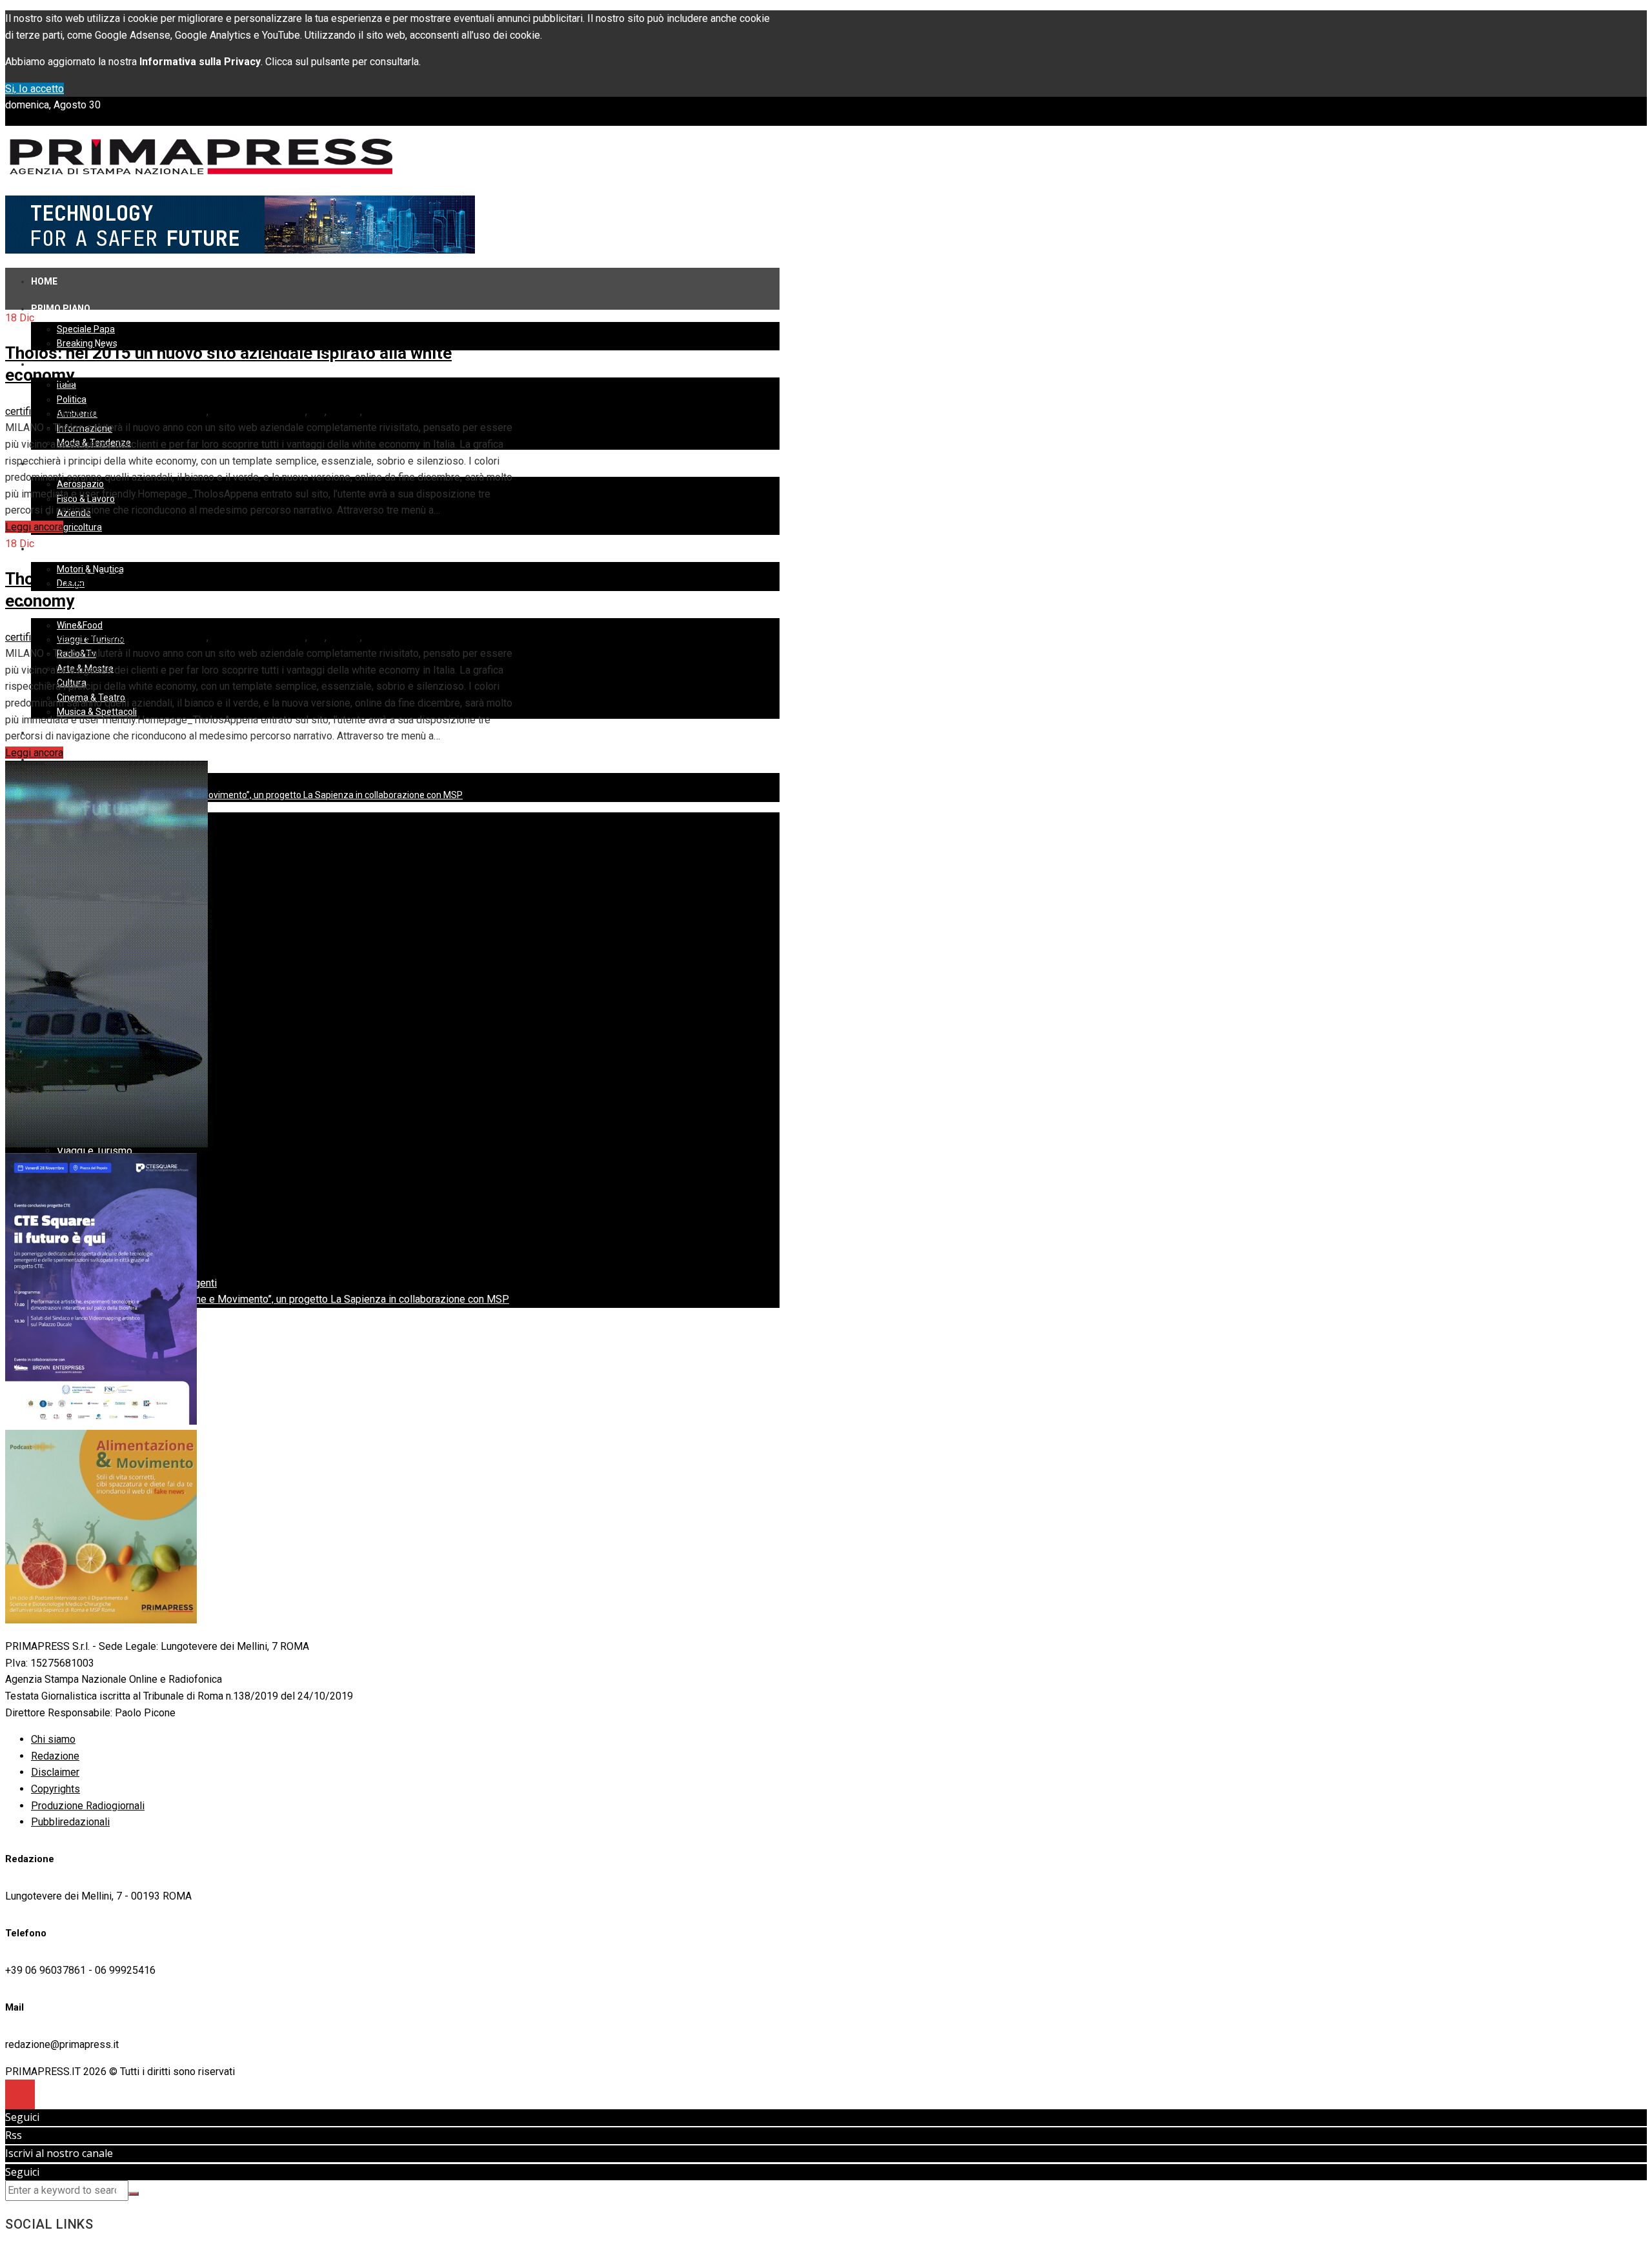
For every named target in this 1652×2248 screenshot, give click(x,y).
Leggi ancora (34, 527)
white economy (399, 411)
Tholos (345, 411)
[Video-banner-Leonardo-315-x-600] (106, 1144)
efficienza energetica (258, 411)
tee (317, 411)
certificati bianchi (43, 411)
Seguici (22, 2117)
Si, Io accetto (35, 89)
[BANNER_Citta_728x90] (240, 250)
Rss (14, 2135)
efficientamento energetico (146, 411)
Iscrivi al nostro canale (59, 2153)
